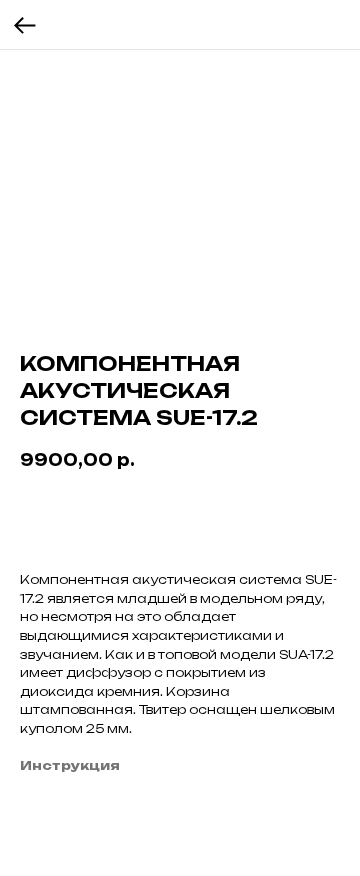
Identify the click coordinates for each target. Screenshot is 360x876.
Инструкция (70, 765)
